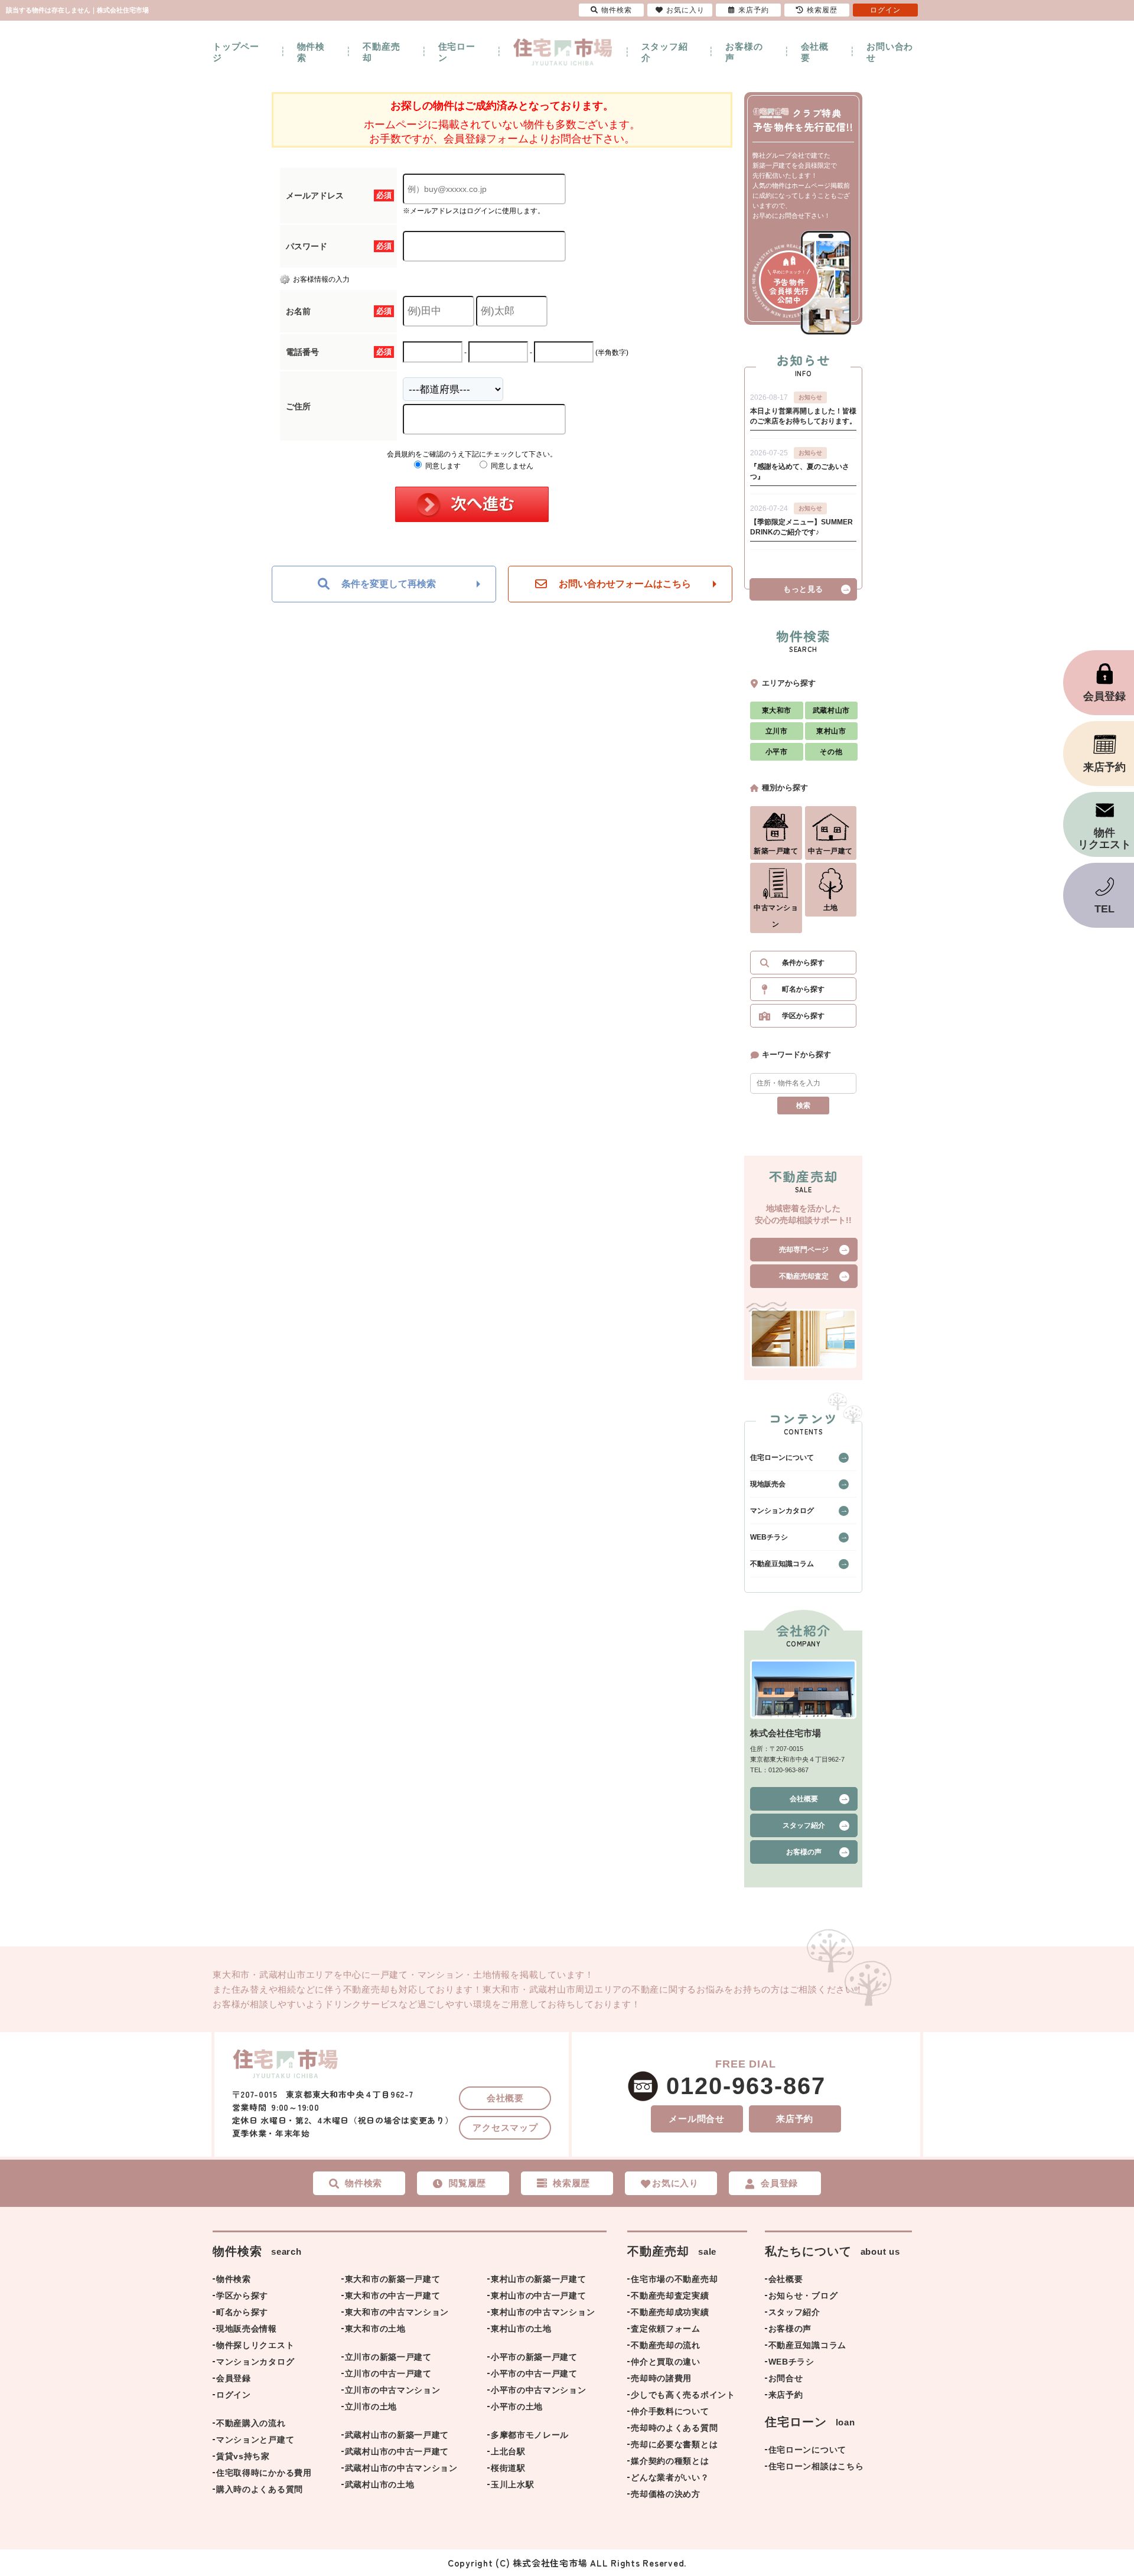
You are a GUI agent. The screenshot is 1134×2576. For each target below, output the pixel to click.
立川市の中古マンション (393, 2390)
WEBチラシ (769, 1537)
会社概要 (815, 52)
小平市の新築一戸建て (534, 2357)
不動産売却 (381, 52)
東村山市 (831, 731)
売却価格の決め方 (666, 2494)
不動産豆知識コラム (782, 1564)
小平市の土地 (517, 2407)
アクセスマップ (505, 2127)
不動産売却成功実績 (670, 2312)
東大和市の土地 (375, 2329)
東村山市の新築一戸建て (539, 2279)
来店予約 (795, 2119)
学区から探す (803, 1016)
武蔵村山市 (831, 710)
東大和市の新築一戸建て (393, 2279)
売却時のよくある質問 (674, 2428)
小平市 (777, 752)
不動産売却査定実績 (670, 2295)
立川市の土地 (371, 2407)
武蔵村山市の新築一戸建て (397, 2435)
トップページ (236, 52)
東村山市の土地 (521, 2329)
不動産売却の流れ (666, 2345)
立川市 (777, 731)
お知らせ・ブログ (803, 2295)
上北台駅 (508, 2451)
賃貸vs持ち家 (243, 2456)
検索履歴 (822, 10)
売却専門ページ (804, 1250)
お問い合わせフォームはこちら (625, 584)
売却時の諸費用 (661, 2378)
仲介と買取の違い (666, 2362)
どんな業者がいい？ (670, 2477)
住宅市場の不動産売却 (674, 2279)
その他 (831, 752)
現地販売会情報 (247, 2329)
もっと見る (803, 589)
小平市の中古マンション (539, 2390)
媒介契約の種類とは (670, 2461)
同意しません (511, 466)
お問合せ (786, 2378)
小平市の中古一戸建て (534, 2373)
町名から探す (803, 989)
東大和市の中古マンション (397, 2312)
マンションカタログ (782, 1511)
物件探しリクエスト (255, 2345)
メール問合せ (697, 2119)
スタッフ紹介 (665, 52)
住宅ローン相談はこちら (816, 2466)
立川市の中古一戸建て (388, 2373)
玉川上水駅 (513, 2484)
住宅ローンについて (782, 1457)
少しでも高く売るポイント (683, 2395)
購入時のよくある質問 (260, 2489)
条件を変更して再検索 (389, 584)
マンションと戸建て (255, 2440)
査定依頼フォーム (666, 2329)
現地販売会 (768, 1484)
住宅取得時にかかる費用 (264, 2473)
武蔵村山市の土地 (380, 2484)
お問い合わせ (890, 52)
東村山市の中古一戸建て (539, 2295)
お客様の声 (744, 52)
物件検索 (311, 52)
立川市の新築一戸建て (388, 2357)
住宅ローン (457, 52)
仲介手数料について (670, 2411)
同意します (442, 466)
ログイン (234, 2395)
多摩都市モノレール (530, 2435)
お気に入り (685, 10)
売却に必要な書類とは (674, 2444)
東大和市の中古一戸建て (393, 2295)
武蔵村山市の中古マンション (401, 2468)
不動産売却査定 (804, 1276)
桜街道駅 (508, 2468)
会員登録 (234, 2378)
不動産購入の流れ (251, 2423)
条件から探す (803, 963)
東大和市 (777, 710)
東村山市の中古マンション (543, 2312)
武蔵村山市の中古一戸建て (397, 2451)
